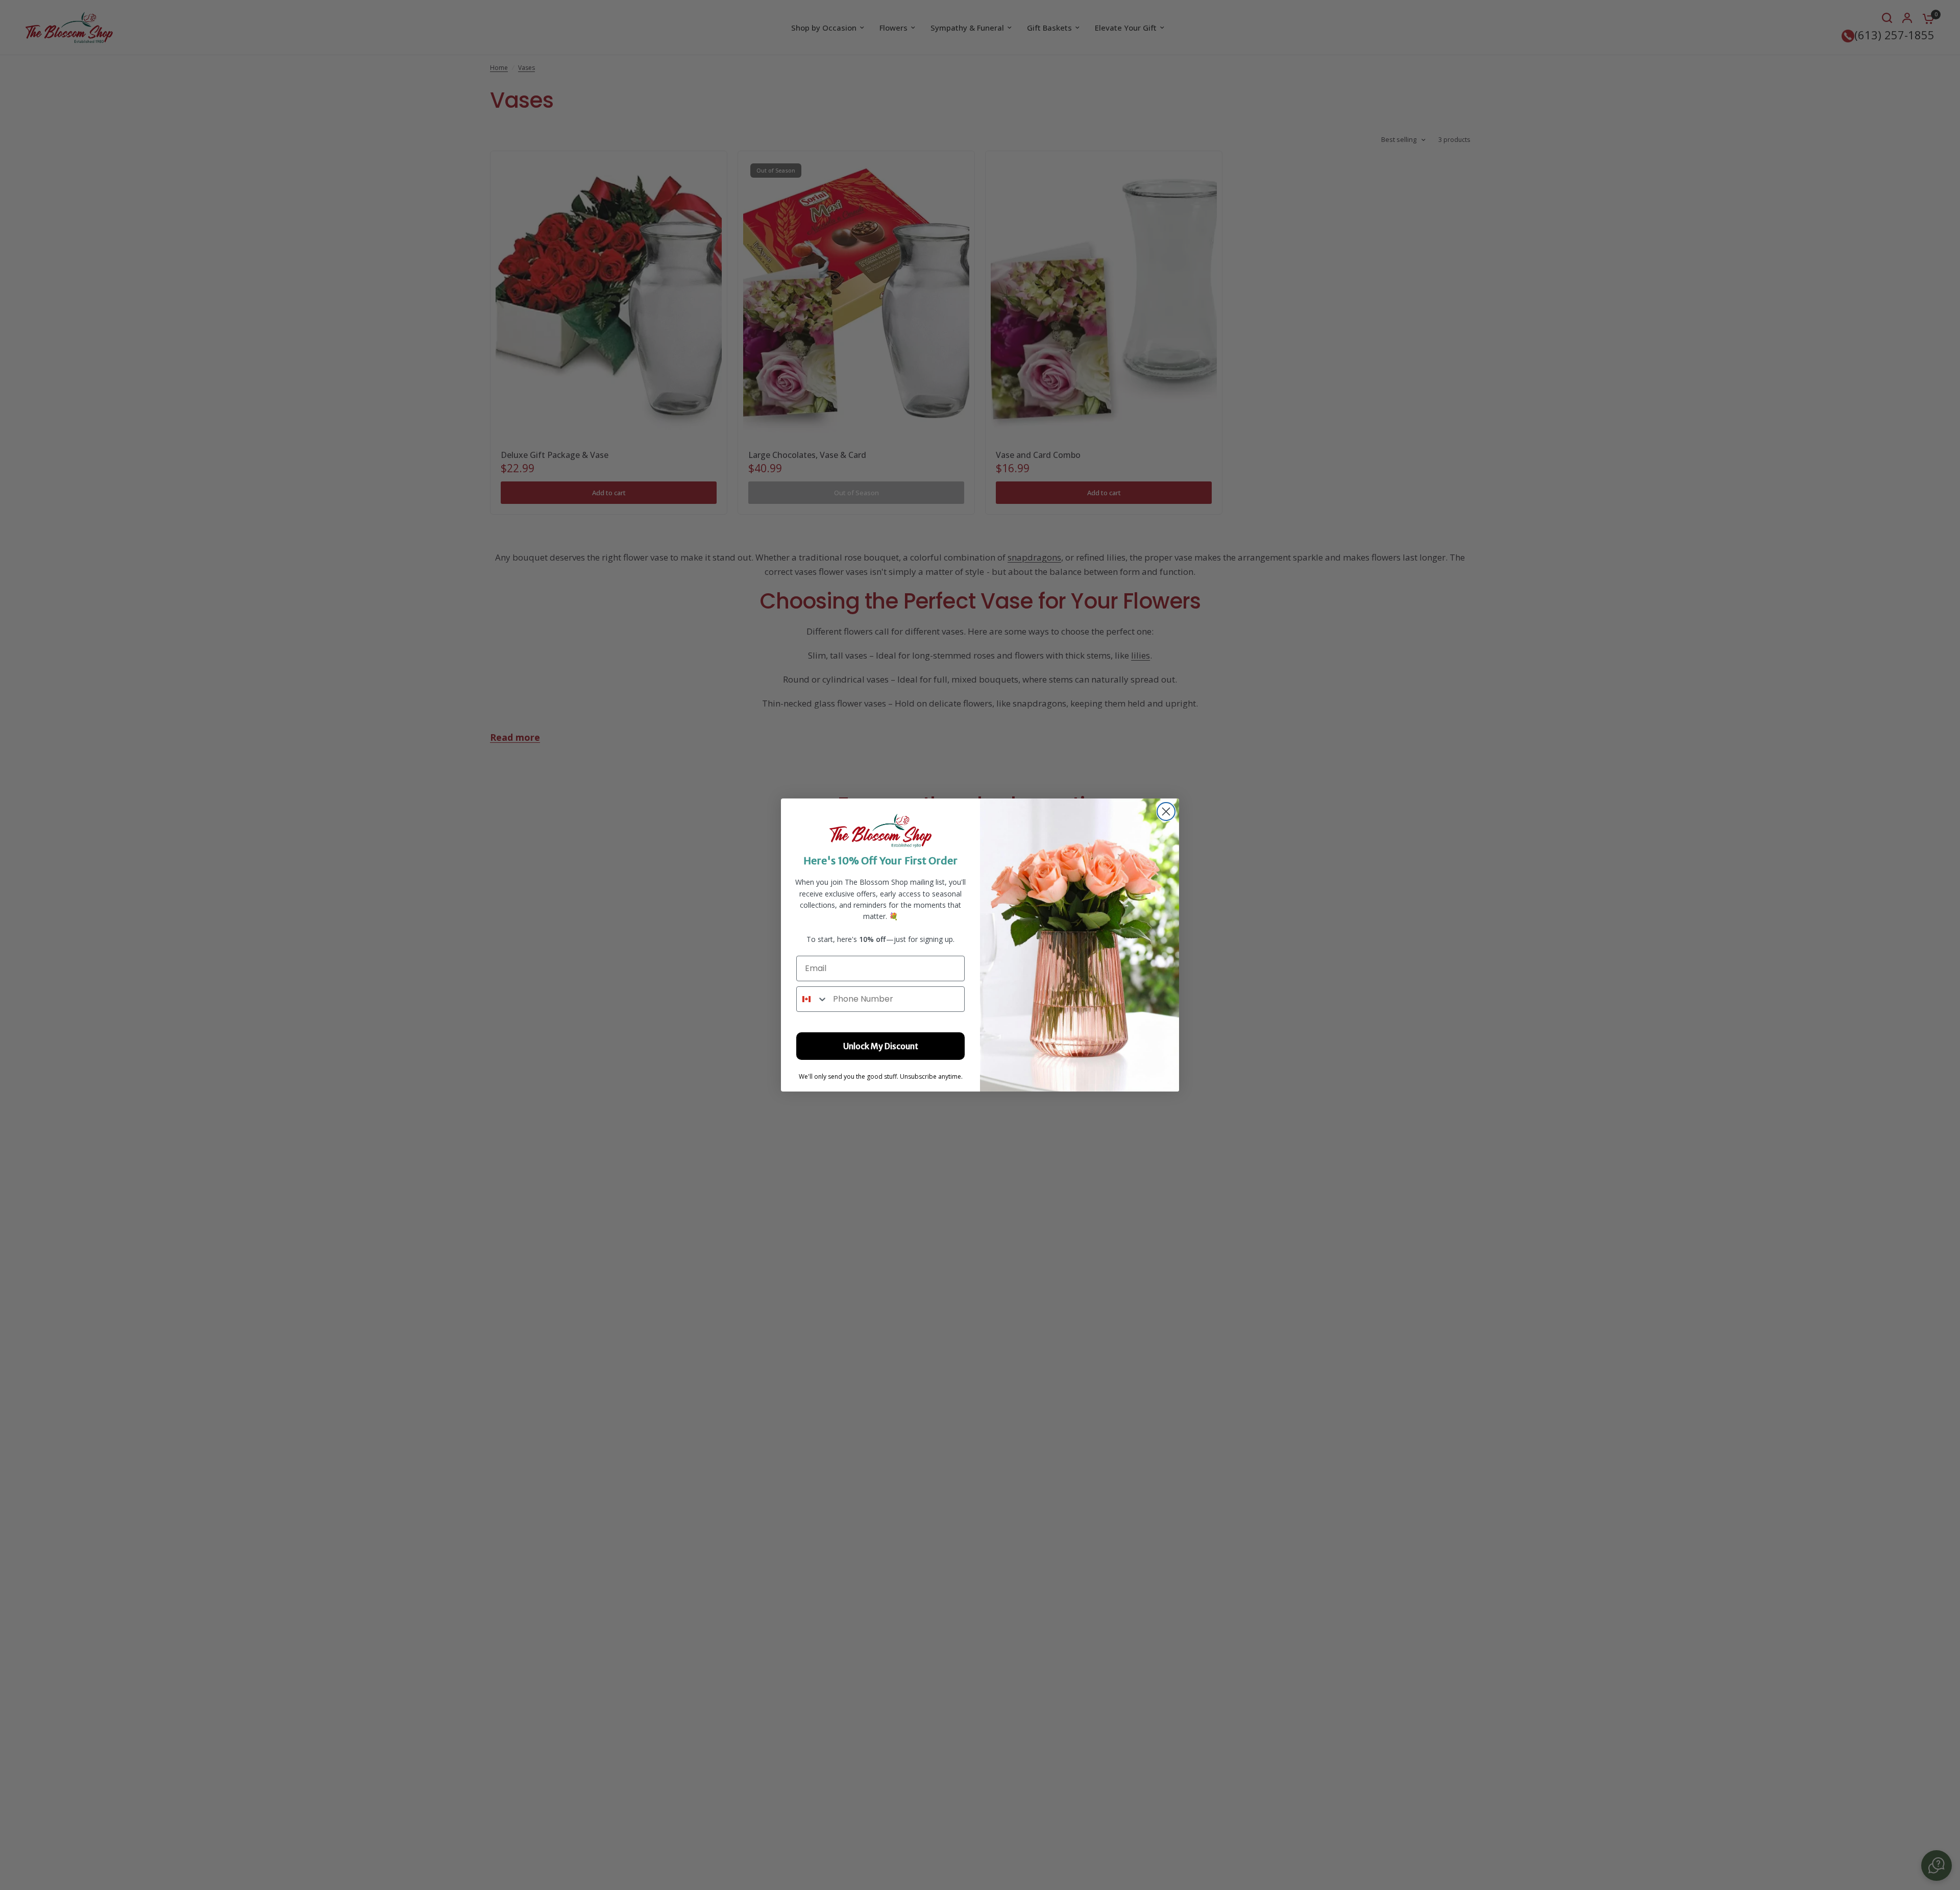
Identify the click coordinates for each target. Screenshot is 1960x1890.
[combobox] (812, 999)
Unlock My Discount (881, 1046)
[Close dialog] (1166, 811)
